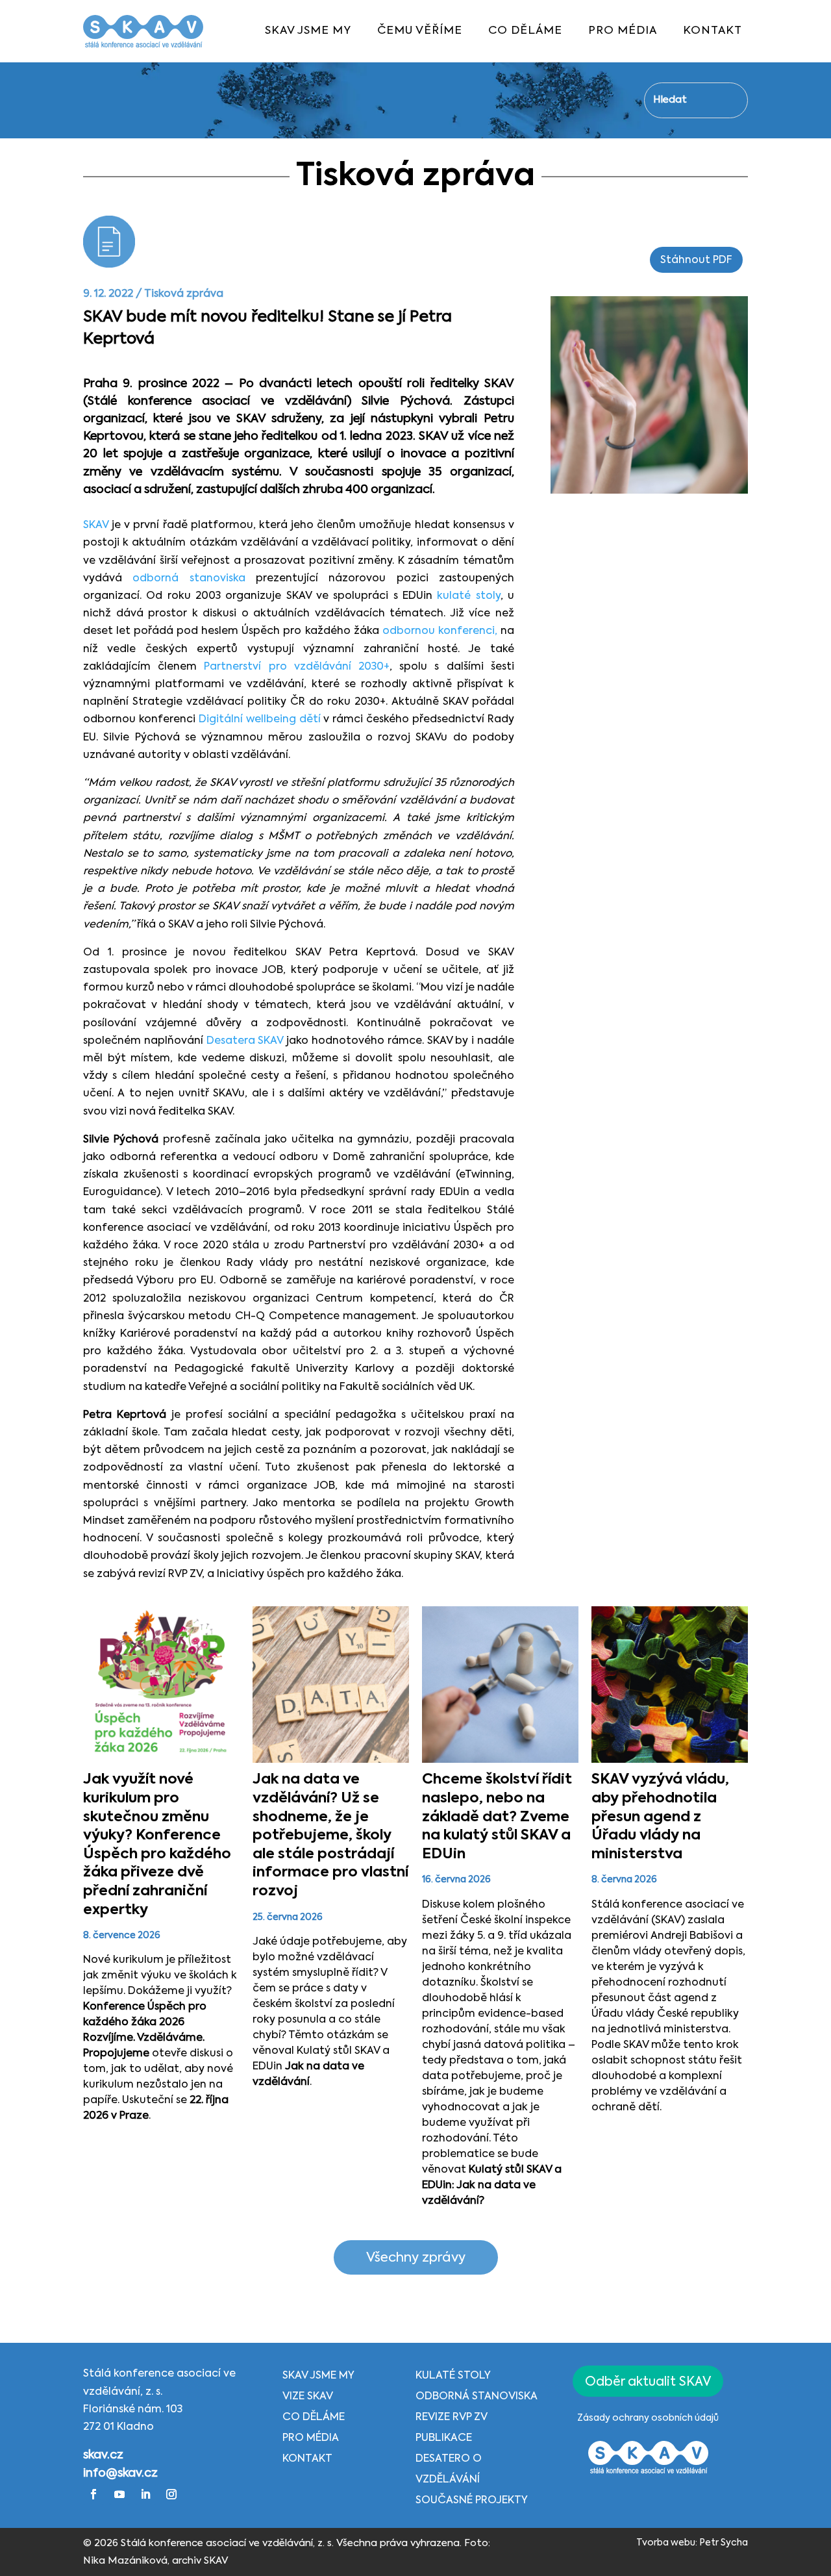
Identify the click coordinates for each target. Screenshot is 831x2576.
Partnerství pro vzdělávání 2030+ (297, 667)
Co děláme (314, 2418)
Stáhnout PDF (696, 260)
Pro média (311, 2438)
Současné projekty (472, 2501)
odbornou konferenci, (440, 631)
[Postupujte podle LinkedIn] (145, 2494)
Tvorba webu (666, 2543)
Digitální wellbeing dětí (260, 720)
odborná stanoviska (189, 579)
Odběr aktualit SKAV (648, 2382)
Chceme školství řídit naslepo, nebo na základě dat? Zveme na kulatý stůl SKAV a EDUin (497, 1817)
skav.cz (103, 2455)
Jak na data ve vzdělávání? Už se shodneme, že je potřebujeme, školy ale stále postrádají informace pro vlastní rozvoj (330, 1836)
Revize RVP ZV (452, 2418)
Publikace (444, 2438)
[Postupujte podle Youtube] (119, 2494)
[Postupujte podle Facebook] (93, 2494)
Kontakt (307, 2459)
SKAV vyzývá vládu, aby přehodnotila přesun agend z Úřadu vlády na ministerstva (660, 1817)
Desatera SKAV (245, 1041)
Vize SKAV (308, 2397)
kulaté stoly (466, 596)
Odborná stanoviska (477, 2397)
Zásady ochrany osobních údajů (648, 2418)
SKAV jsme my (318, 2376)
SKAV (96, 525)
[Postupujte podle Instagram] (171, 2494)
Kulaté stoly (453, 2376)
